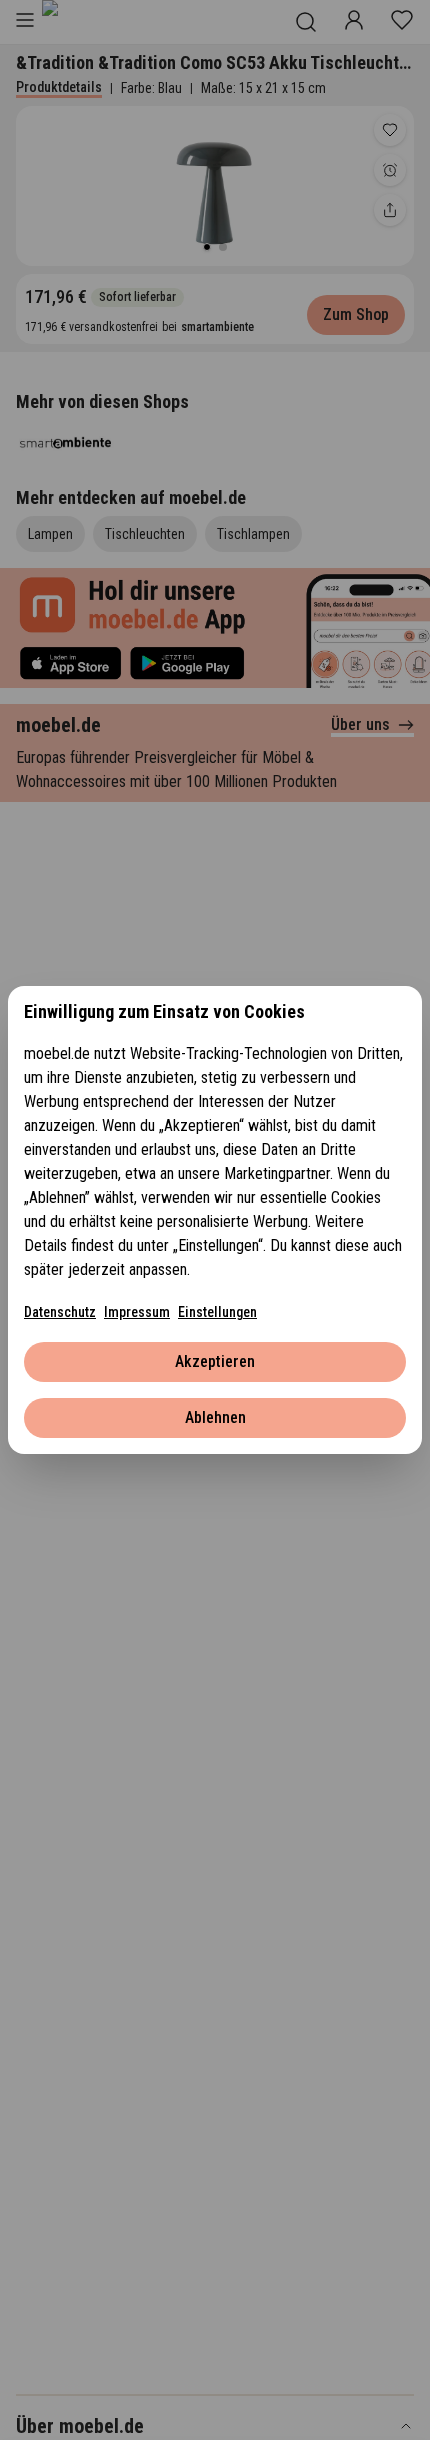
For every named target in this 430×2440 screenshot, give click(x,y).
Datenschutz (60, 1312)
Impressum (137, 1312)
